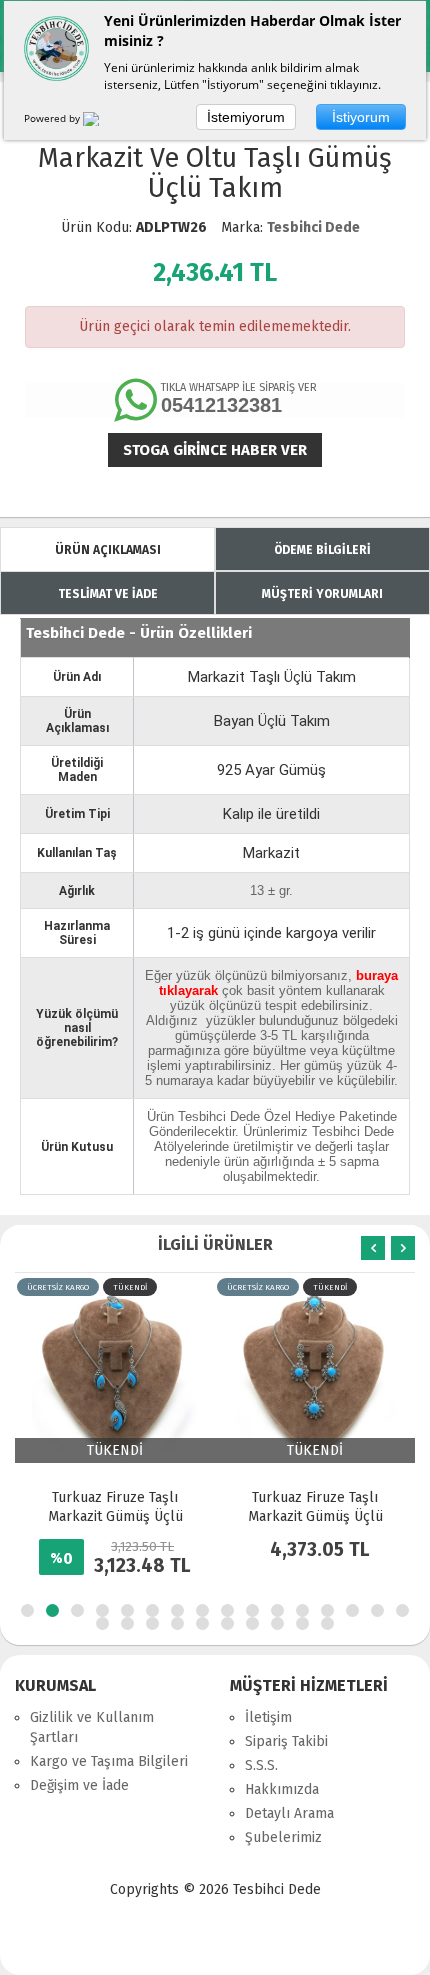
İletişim (268, 1717)
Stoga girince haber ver (215, 450)
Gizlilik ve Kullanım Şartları (92, 1727)
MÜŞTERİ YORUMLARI (322, 594)
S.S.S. (261, 1765)
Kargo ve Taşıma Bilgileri (109, 1761)
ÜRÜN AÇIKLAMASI (108, 550)
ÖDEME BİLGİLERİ (322, 550)
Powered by (53, 118)
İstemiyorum (246, 117)
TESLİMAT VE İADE (108, 594)
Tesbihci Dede (313, 227)
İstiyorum (361, 117)
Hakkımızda (282, 1789)
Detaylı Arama (289, 1813)
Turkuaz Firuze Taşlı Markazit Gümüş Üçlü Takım (115, 1516)
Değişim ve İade (79, 1785)
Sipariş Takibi (286, 1741)
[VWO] (103, 122)
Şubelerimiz (283, 1837)
